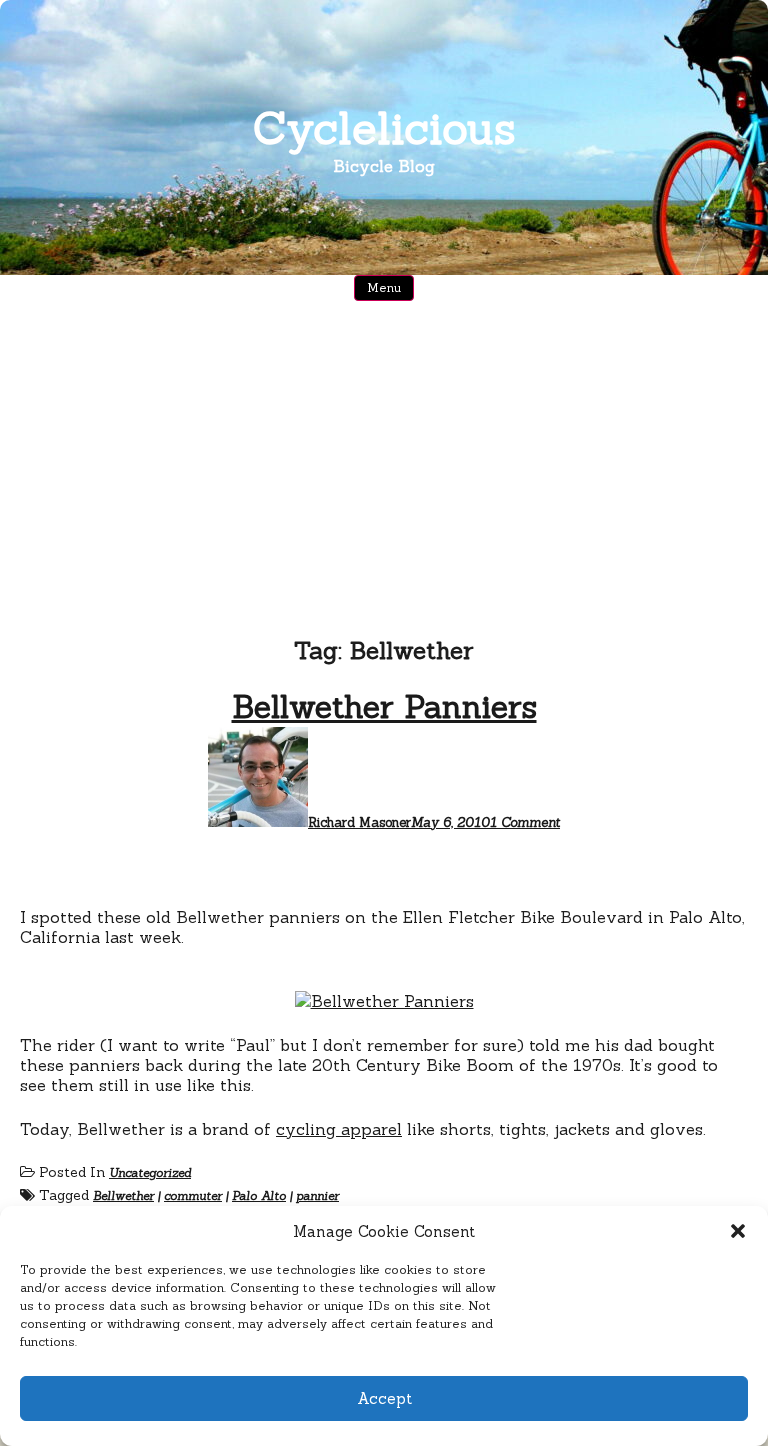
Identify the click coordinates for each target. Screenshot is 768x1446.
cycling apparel (339, 1129)
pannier (317, 1195)
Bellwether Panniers (384, 706)
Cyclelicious (384, 127)
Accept (384, 1398)
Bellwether (123, 1195)
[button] (738, 1231)
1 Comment (525, 822)
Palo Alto (259, 1195)
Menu (384, 287)
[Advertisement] (384, 455)
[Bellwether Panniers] (384, 1001)
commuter (193, 1195)
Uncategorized (150, 1172)
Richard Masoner (359, 822)
